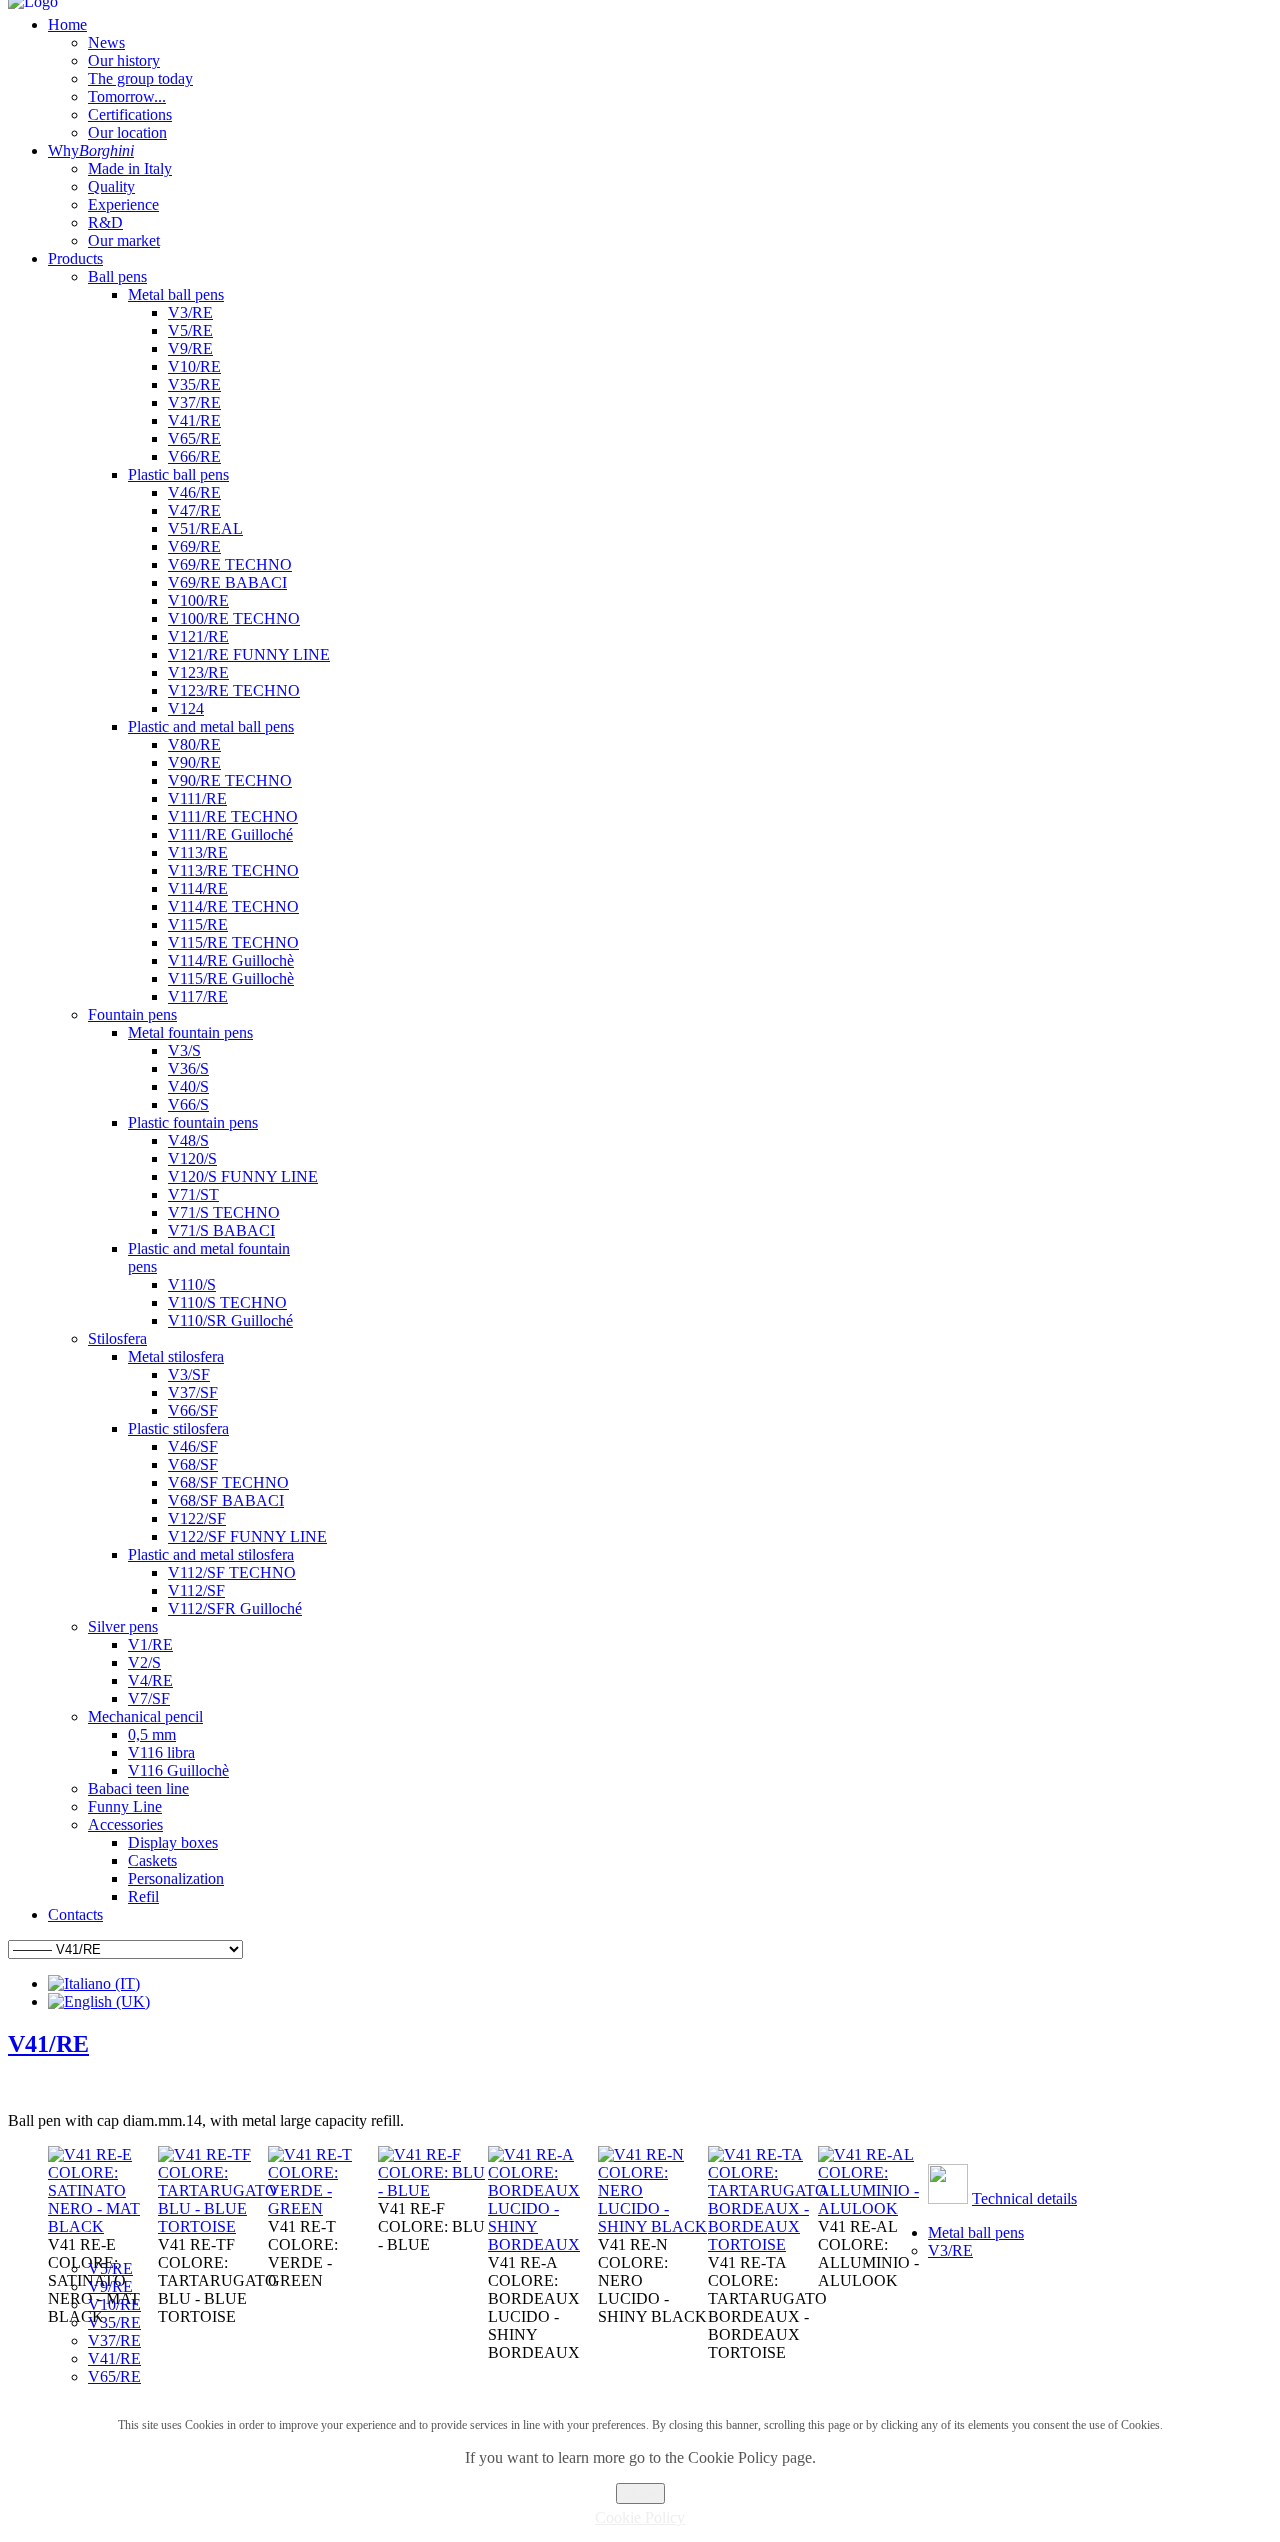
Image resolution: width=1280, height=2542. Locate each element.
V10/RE (114, 2304)
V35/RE (114, 2322)
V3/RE (950, 2250)
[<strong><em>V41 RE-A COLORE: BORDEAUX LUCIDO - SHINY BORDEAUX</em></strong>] (543, 2244)
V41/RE (48, 2044)
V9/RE (110, 2286)
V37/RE (114, 2340)
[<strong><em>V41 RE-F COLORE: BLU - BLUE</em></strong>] (433, 2190)
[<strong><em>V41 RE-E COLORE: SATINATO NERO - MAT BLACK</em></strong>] (103, 2226)
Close (640, 2493)
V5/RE (110, 2268)
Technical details (1024, 2198)
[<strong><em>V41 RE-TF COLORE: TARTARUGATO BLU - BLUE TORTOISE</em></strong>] (217, 2226)
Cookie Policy (640, 2517)
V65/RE (114, 2376)
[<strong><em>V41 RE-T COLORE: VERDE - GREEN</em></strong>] (323, 2208)
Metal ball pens (976, 2232)
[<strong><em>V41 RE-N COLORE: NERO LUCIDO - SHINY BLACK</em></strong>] (653, 2226)
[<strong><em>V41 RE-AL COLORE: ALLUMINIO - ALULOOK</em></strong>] (873, 2208)
